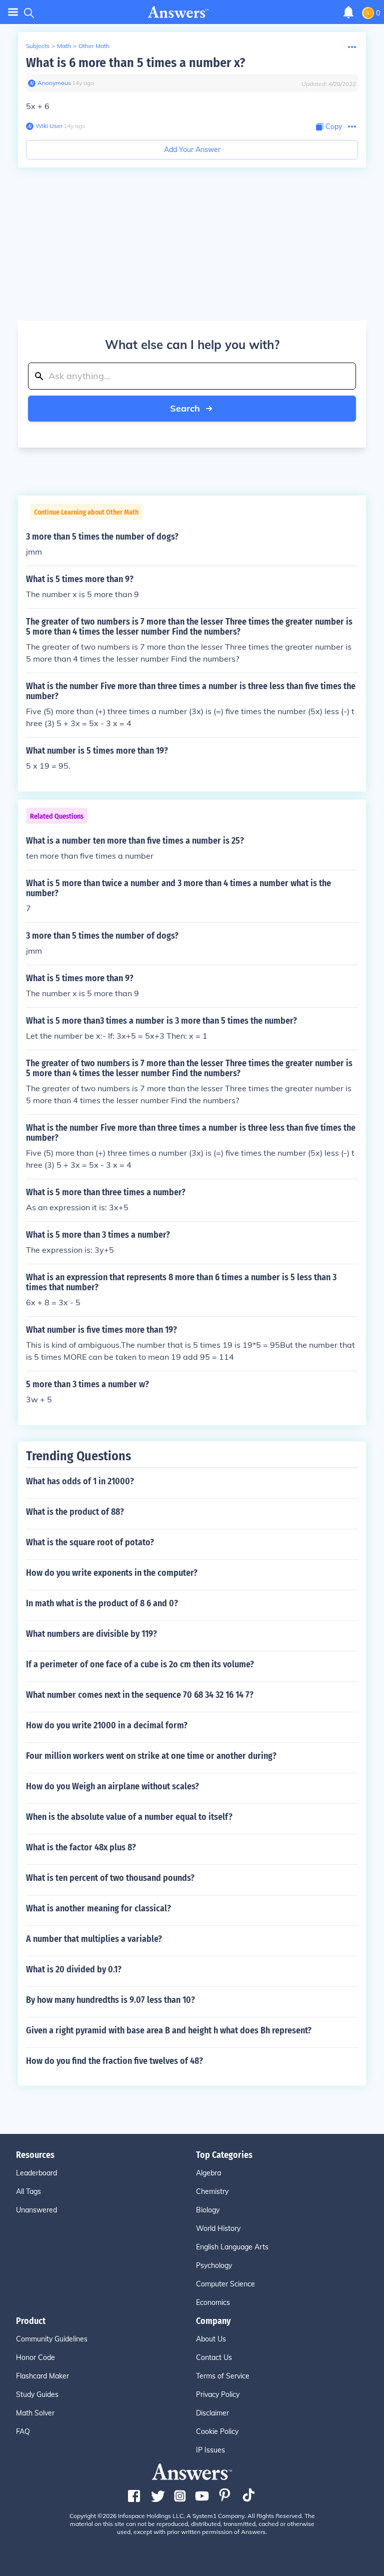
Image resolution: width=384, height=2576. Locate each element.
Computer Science (225, 2284)
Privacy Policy (218, 2394)
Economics (213, 2302)
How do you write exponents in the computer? (112, 1573)
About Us (211, 2339)
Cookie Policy (217, 2431)
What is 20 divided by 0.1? (74, 1969)
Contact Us (214, 2357)
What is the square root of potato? (90, 1542)
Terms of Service (223, 2376)
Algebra (208, 2173)
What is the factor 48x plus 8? (81, 1847)
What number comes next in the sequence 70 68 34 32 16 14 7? (140, 1695)
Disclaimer (212, 2413)
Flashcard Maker (42, 2376)
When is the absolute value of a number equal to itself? (129, 1817)
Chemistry (212, 2191)
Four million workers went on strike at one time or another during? (151, 1756)
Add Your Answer (192, 150)
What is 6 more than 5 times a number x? (135, 63)
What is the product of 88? (75, 1512)
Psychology (214, 2265)
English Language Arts (232, 2247)
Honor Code (35, 2357)
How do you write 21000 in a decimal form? (107, 1725)
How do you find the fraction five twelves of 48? (114, 2061)
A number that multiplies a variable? (94, 1939)
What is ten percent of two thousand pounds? (110, 1878)
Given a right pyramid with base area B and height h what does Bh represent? (169, 2030)
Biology (208, 2210)
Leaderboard (36, 2173)
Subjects (38, 46)
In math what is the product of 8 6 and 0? (102, 1603)
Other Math (94, 46)
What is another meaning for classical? (98, 1908)
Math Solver (35, 2413)
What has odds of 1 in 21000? (80, 1481)
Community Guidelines (52, 2339)
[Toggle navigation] (13, 12)
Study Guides (37, 2394)
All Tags (28, 2191)
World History (218, 2228)
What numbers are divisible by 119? (91, 1634)
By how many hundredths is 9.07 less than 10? (110, 2000)
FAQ (23, 2431)
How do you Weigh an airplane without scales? (112, 1786)
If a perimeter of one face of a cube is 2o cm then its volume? (140, 1664)
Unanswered (36, 2210)
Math (64, 46)
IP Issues (210, 2450)
